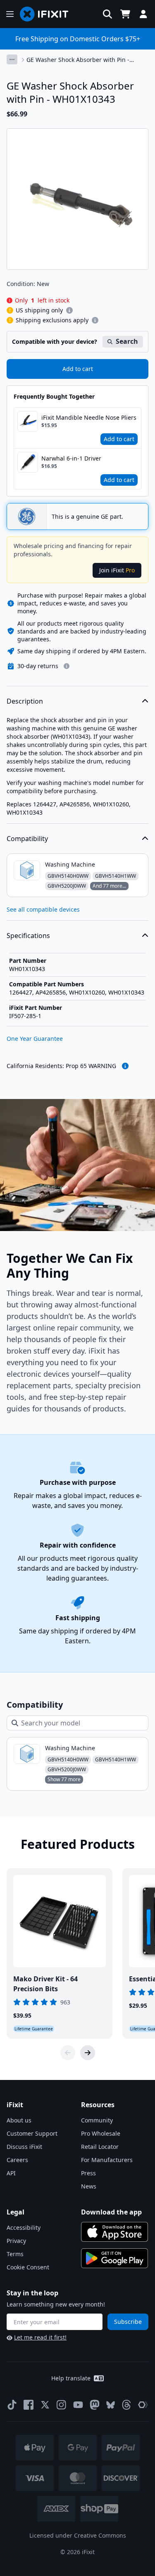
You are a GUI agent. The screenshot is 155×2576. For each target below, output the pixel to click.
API (11, 2173)
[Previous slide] (68, 2053)
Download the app (111, 2212)
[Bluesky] (111, 2405)
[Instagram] (62, 2405)
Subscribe (128, 2322)
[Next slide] (88, 2053)
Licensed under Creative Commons (78, 2535)
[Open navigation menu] (10, 14)
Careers (17, 2160)
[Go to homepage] (48, 14)
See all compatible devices (43, 909)
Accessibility (24, 2227)
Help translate (71, 2378)
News (89, 2186)
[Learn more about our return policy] (67, 666)
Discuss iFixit (24, 2147)
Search (127, 341)
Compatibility (27, 839)
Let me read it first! (40, 2337)
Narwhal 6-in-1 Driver (71, 458)
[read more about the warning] (125, 1066)
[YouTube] (78, 2405)
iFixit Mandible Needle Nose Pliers (89, 417)
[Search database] (107, 14)
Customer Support (32, 2133)
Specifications (28, 936)
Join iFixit (117, 570)
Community (97, 2120)
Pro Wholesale (101, 2133)
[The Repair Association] (143, 2405)
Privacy (16, 2241)
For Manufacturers (107, 2160)
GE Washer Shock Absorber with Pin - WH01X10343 (78, 60)
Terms (15, 2254)
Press (88, 2173)
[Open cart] (125, 14)
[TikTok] (12, 2405)
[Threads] (126, 2405)
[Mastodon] (95, 2405)
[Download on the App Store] (114, 2232)
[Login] (143, 14)
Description (25, 701)
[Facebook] (29, 2405)
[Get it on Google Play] (114, 2258)
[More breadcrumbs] (12, 59)
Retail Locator (100, 2147)
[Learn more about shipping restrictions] (69, 310)
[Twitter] (45, 2405)
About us (19, 2120)
